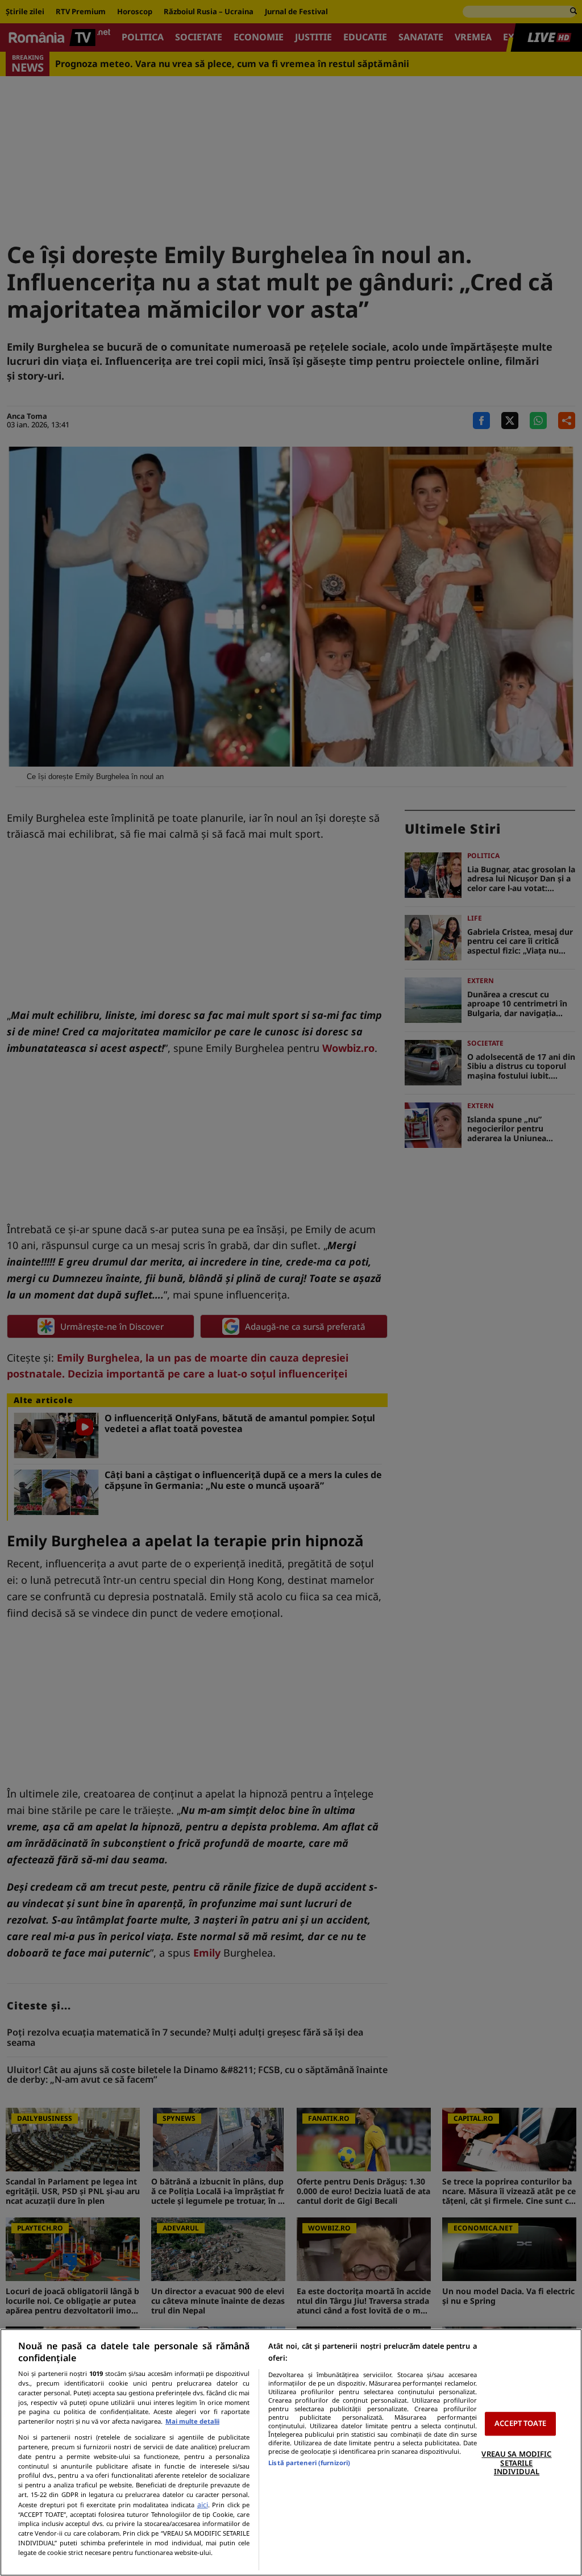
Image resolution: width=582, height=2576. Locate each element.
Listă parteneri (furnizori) (309, 2463)
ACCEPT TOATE (520, 2424)
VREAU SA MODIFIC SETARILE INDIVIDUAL (516, 2463)
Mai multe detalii (192, 2421)
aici (203, 2505)
